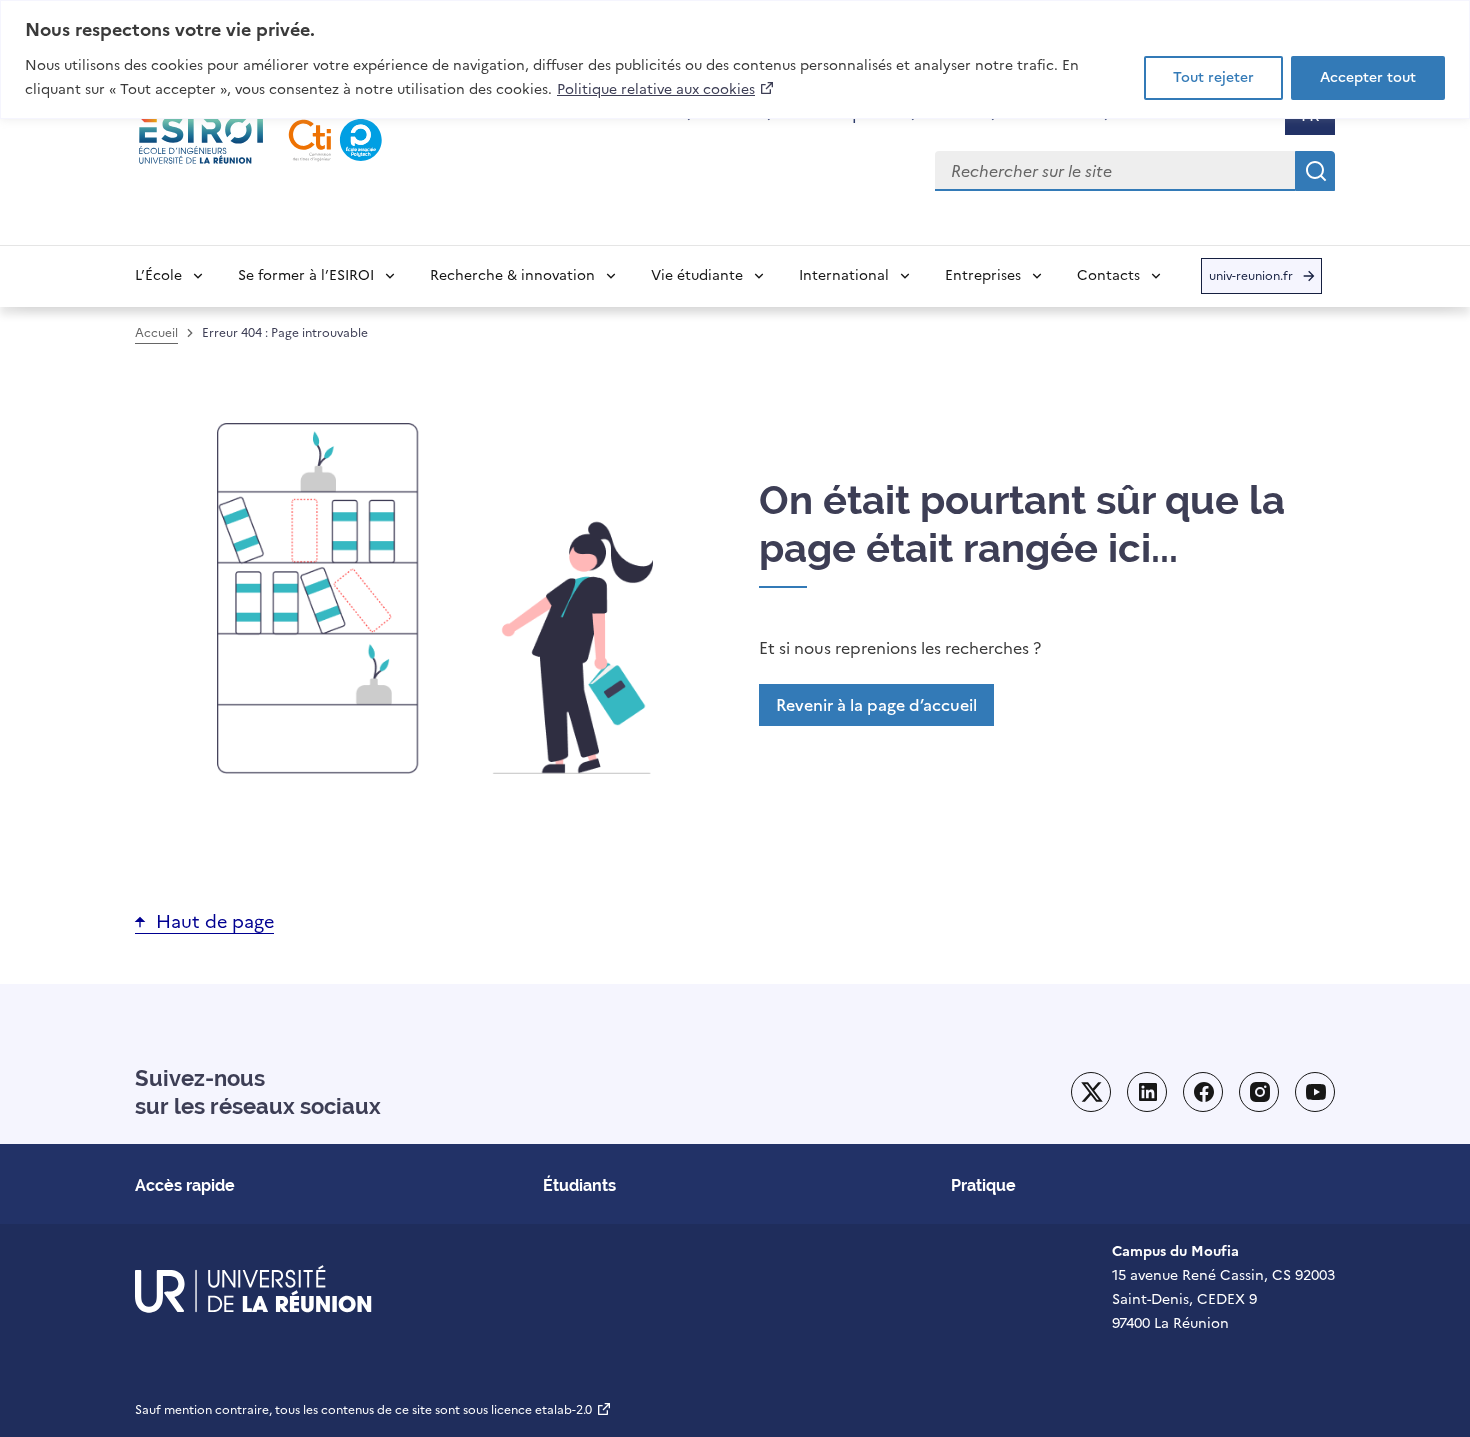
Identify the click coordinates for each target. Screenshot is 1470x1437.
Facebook (1203, 1092)
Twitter (1091, 1092)
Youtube (1315, 1092)
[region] (735, 59)
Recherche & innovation (512, 275)
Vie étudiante (697, 275)
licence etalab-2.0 (551, 1410)
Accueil (156, 333)
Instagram (1259, 1092)
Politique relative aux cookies (666, 89)
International (844, 275)
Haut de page (215, 921)
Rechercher (1315, 171)
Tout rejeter (1213, 77)
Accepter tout (1368, 77)
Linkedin (1147, 1092)
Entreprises (983, 275)
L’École (158, 275)
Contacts (1108, 275)
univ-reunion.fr (1250, 280)
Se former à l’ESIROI (306, 275)
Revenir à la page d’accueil (876, 705)
